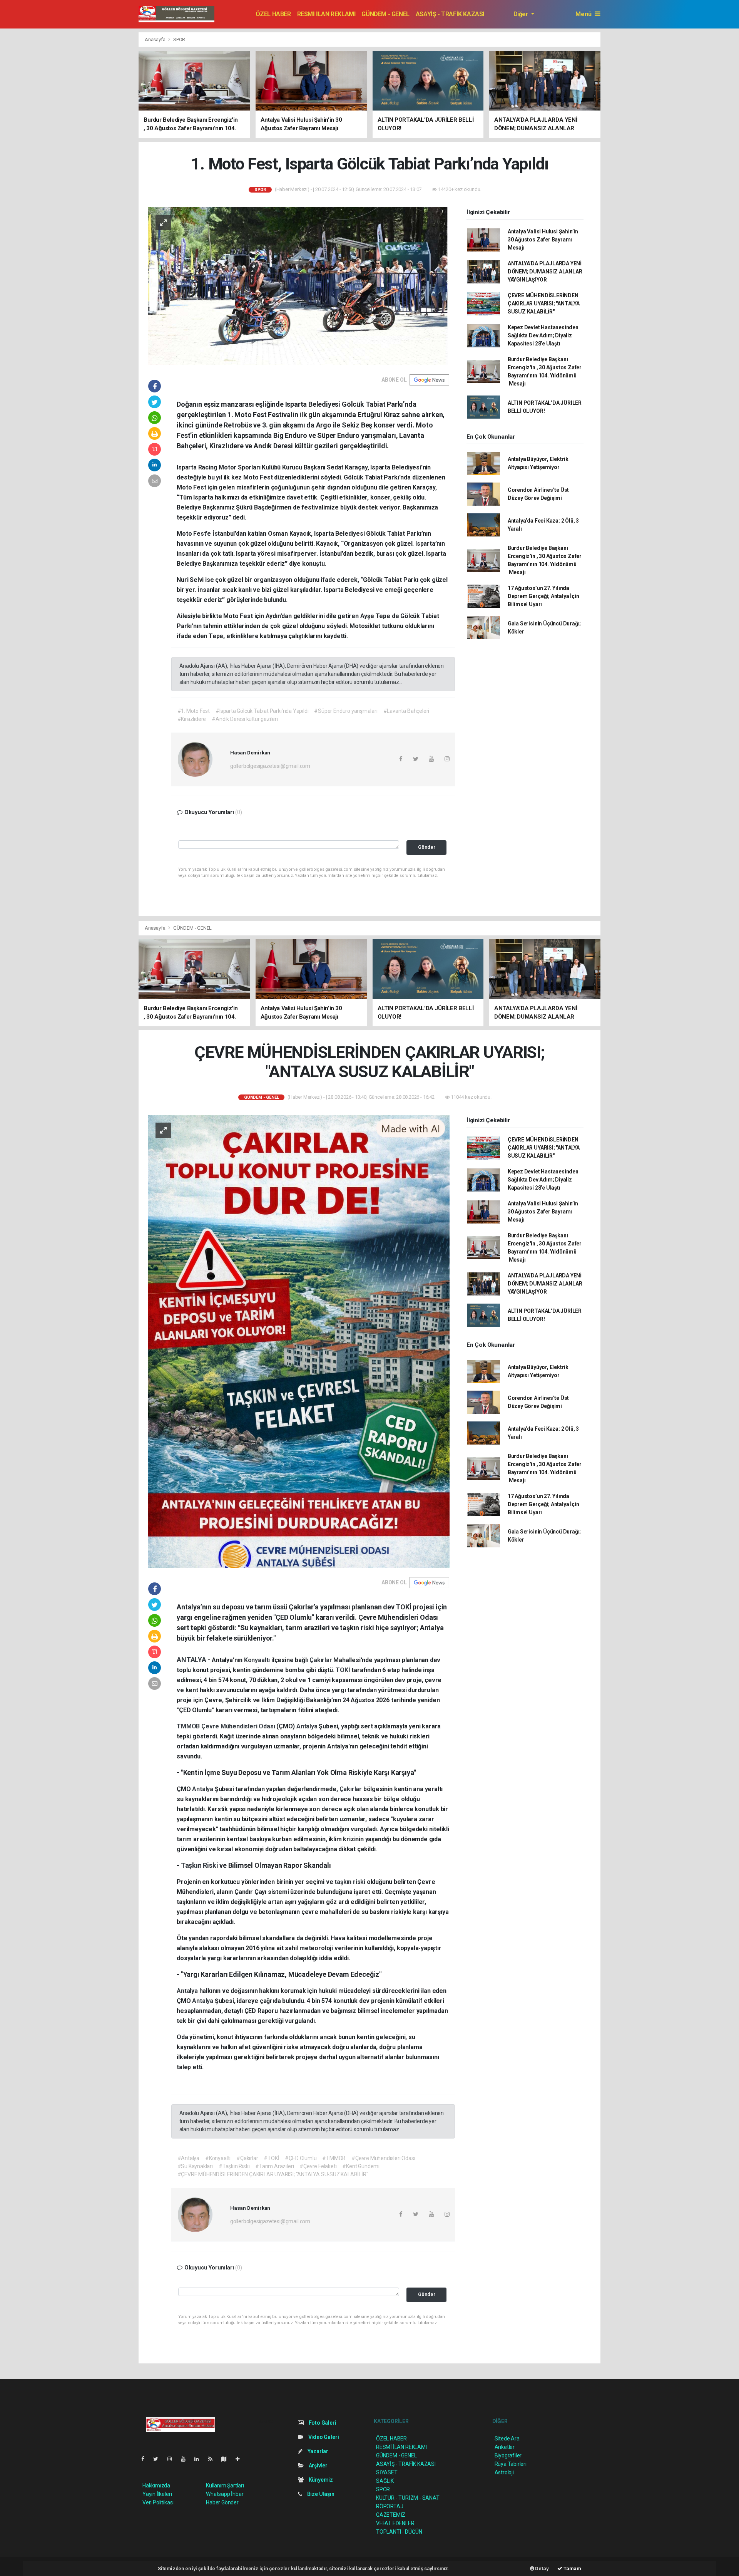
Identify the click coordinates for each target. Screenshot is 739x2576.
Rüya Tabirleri (511, 2464)
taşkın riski (351, 1882)
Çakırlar (321, 1660)
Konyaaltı (258, 1660)
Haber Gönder (222, 2502)
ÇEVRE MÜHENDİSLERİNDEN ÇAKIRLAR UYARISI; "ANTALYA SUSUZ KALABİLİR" (544, 303)
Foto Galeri (322, 2423)
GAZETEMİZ (391, 2515)
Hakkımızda (156, 2485)
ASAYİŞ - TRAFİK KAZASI (450, 14)
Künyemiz (320, 2480)
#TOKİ (271, 2158)
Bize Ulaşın (320, 2494)
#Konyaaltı (218, 2158)
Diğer (522, 14)
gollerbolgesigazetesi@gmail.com (270, 766)
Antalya (308, 1726)
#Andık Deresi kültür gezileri (245, 719)
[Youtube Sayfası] (186, 2459)
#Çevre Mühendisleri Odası (383, 2158)
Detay (542, 2568)
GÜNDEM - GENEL (385, 14)
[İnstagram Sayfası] (173, 2459)
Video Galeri (323, 2437)
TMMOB (189, 1726)
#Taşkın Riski (234, 2166)
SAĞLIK (385, 2481)
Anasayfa (155, 39)
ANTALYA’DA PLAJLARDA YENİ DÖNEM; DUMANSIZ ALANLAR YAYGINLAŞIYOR (545, 272)
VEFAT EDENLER (395, 2523)
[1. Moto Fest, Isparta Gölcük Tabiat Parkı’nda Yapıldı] (299, 285)
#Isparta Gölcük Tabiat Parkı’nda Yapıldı (262, 711)
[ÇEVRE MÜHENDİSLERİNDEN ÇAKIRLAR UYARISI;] (299, 1341)
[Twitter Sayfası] (159, 2459)
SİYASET (387, 2472)
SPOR (179, 39)
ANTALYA (192, 1660)
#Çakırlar (247, 2158)
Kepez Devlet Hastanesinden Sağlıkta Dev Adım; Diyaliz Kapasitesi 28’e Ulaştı (543, 335)
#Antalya (188, 2158)
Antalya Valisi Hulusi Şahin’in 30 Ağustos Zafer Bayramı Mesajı (543, 240)
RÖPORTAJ (390, 2506)
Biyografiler (508, 2455)
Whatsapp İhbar (225, 2494)
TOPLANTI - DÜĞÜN (399, 2532)
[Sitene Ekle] (241, 2459)
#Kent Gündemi (361, 2166)
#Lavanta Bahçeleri (406, 711)
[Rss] (213, 2459)
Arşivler (318, 2465)
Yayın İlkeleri (157, 2494)
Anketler (505, 2447)
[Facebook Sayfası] (146, 2459)
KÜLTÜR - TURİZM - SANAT (408, 2498)
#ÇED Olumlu (301, 2158)
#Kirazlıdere (192, 719)
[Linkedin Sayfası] (200, 2459)
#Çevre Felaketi (318, 2166)
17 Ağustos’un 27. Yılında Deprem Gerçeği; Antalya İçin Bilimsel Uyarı (543, 596)
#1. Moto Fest (194, 711)
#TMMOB (334, 2158)
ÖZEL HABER (273, 14)
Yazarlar (317, 2451)
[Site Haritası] (227, 2459)
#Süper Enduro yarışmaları (346, 711)
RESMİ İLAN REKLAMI (326, 14)
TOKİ (344, 1670)
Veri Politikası (158, 2502)
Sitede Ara (507, 2439)
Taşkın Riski (200, 1865)
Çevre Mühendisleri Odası (239, 1726)
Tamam (572, 2568)
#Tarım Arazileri (274, 2166)
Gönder (427, 847)
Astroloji (504, 2472)
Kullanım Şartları (225, 2485)
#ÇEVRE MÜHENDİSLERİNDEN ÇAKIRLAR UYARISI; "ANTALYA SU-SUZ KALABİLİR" (273, 2174)
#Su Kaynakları (195, 2166)
